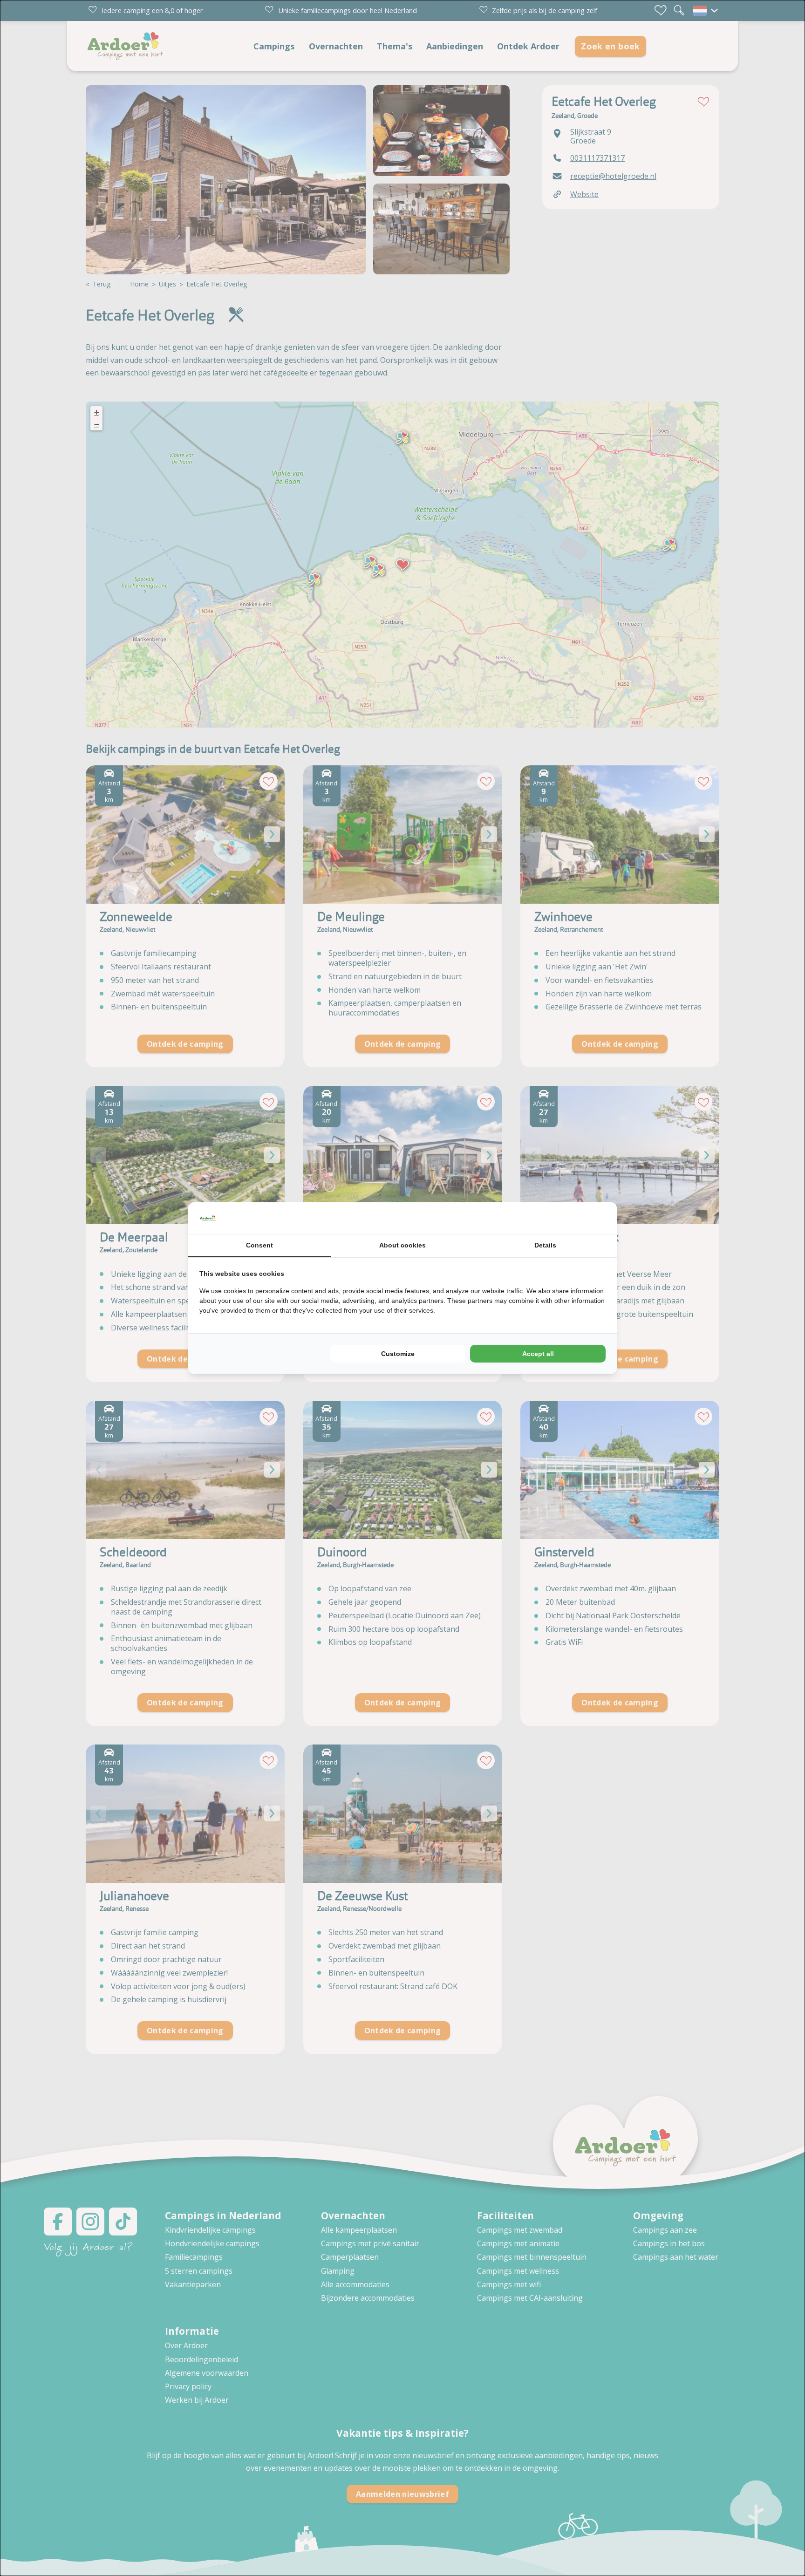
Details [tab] (545, 1245)
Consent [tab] (259, 1245)
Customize (398, 1354)
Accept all (538, 1354)
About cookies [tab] (402, 1245)
